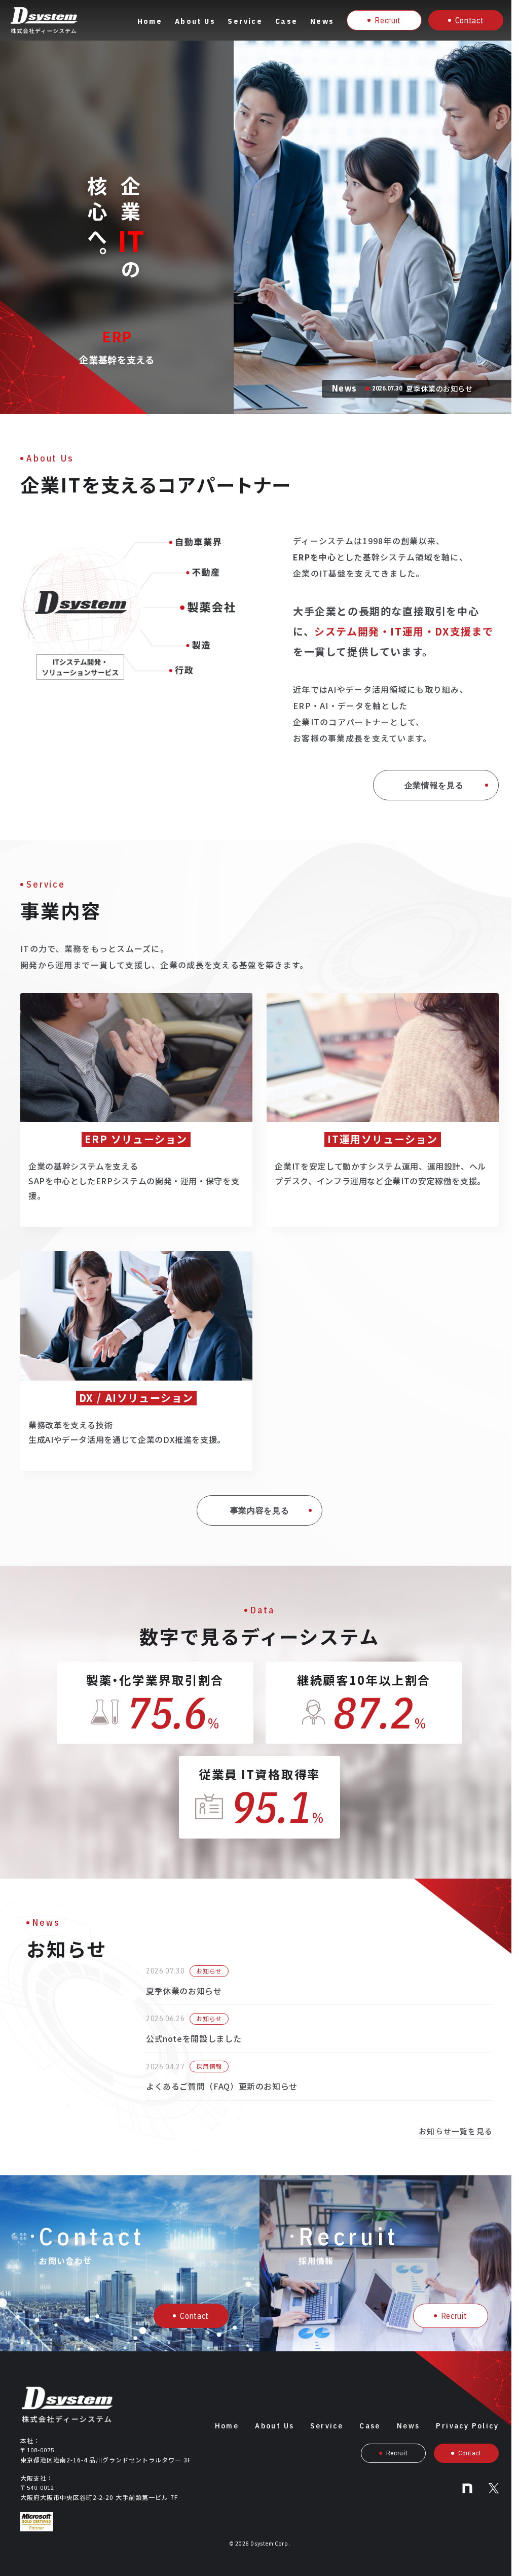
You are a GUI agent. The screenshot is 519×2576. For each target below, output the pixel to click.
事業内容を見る (259, 1510)
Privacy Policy (467, 2426)
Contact (469, 20)
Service (245, 21)
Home (150, 21)
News (322, 21)
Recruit (387, 20)
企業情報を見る (434, 785)
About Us (195, 21)
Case (287, 21)
